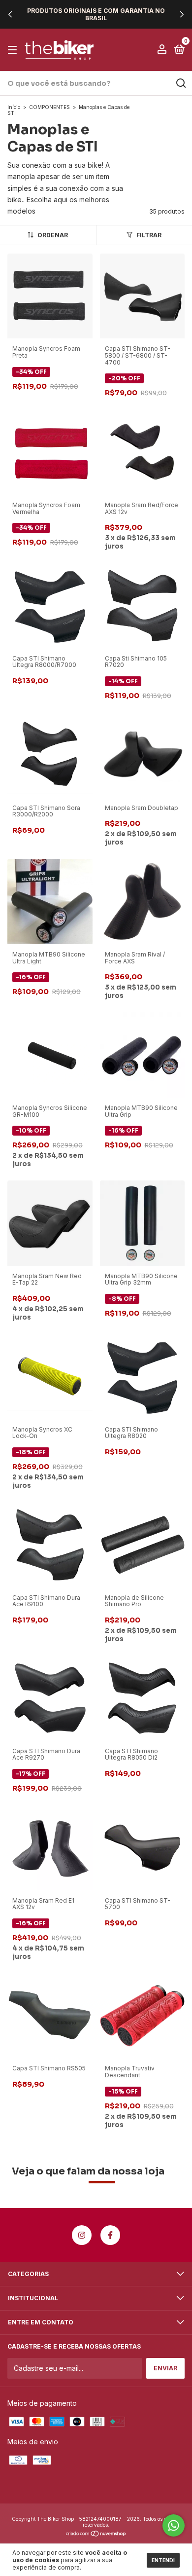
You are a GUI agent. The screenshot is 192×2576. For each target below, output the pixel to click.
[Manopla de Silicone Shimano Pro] (143, 1544)
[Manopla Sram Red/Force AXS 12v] (143, 451)
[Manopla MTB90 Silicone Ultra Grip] (143, 1054)
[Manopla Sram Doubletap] (143, 754)
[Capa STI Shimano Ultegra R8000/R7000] (50, 605)
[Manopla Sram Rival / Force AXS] (143, 901)
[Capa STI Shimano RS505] (50, 2015)
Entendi (163, 2560)
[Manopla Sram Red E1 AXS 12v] (50, 1847)
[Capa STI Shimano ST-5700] (143, 1847)
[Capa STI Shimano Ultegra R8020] (143, 1376)
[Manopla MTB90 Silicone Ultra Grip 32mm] (143, 1222)
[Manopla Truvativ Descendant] (143, 2015)
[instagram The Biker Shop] (82, 2235)
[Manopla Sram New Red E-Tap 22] (50, 1222)
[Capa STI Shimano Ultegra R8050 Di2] (143, 1697)
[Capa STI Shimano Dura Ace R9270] (50, 1697)
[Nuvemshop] (96, 2534)
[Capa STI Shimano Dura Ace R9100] (50, 1544)
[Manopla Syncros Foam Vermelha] (50, 451)
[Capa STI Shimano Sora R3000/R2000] (50, 754)
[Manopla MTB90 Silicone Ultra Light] (50, 901)
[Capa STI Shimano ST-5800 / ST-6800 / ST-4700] (143, 295)
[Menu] (14, 50)
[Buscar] (180, 83)
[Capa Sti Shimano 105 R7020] (143, 605)
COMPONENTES (49, 107)
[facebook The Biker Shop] (110, 2235)
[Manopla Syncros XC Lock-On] (50, 1376)
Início (14, 107)
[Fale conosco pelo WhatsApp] (174, 2525)
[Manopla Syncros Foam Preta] (50, 295)
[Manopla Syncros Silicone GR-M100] (50, 1054)
